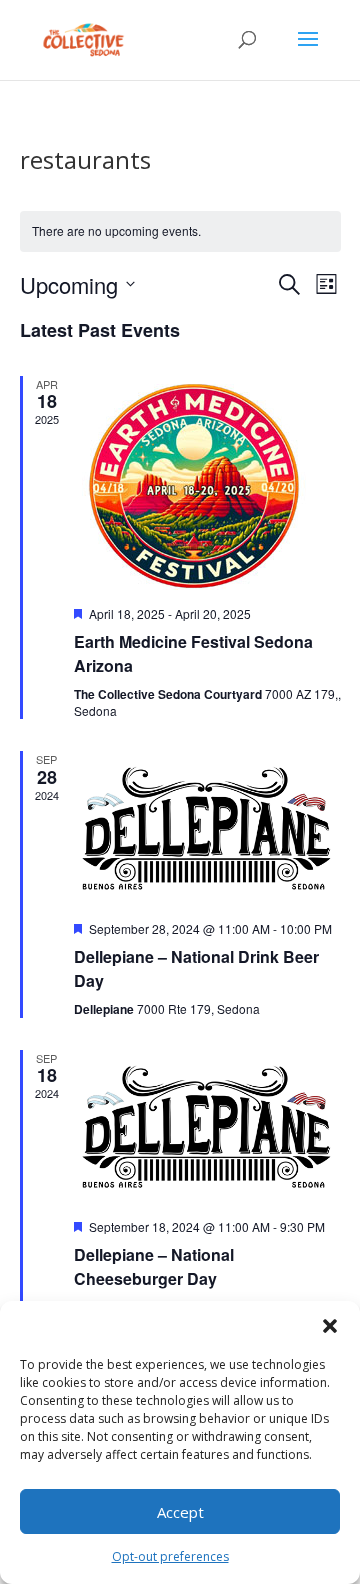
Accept (180, 1512)
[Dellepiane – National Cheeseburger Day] (207, 1126)
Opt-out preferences (170, 1556)
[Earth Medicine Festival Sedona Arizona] (207, 483)
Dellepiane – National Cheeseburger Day (154, 1266)
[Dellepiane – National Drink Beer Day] (207, 827)
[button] (330, 1326)
